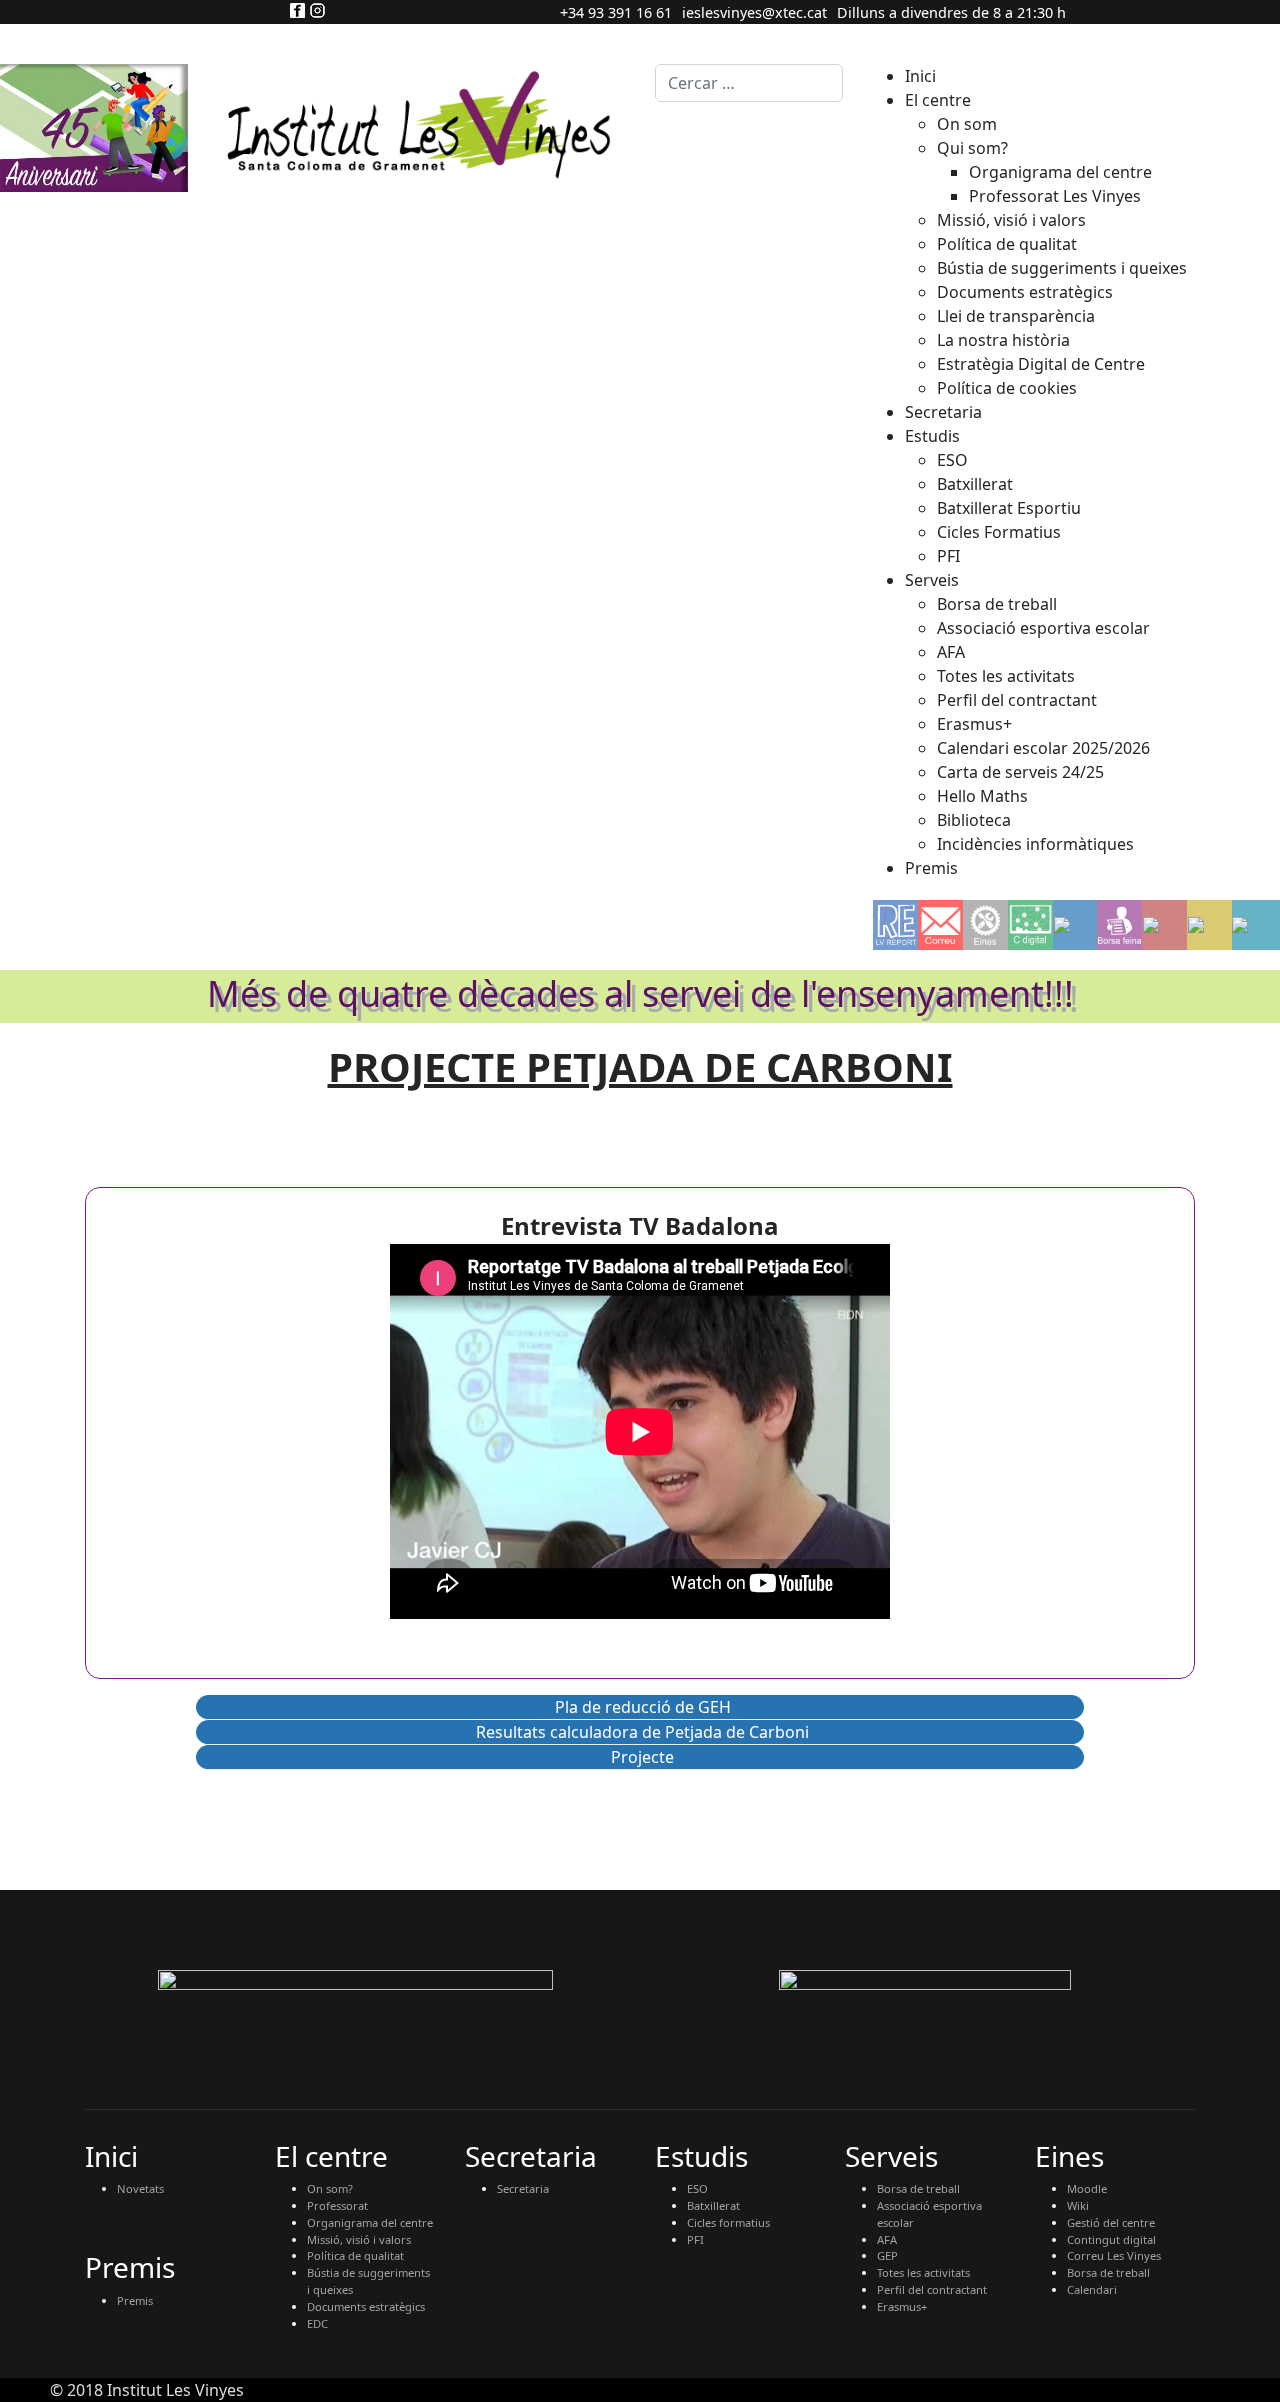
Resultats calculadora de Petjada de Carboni (642, 1732)
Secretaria (523, 2188)
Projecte (642, 1757)
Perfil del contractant (932, 2289)
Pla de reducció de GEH (643, 1707)
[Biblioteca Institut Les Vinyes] (1210, 925)
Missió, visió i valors (359, 2239)
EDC (317, 2323)
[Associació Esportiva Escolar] (1164, 925)
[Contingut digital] (1030, 925)
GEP (887, 2255)
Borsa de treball (918, 2188)
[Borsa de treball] (1119, 925)
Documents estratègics (366, 2306)
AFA (887, 2239)
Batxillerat (713, 2205)
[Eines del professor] (985, 925)
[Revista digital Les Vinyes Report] (896, 925)
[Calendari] (1256, 925)
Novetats (140, 2188)
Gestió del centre (1111, 2222)
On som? (330, 2188)
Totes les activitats (923, 2272)
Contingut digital (1111, 2239)
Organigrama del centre (370, 2222)
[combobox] (749, 83)
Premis (135, 2300)
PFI (695, 2239)
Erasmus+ (902, 2306)
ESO (697, 2188)
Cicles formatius (728, 2222)
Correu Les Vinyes (1114, 2255)
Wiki (1078, 2205)
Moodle (1087, 2188)
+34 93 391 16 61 (616, 12)
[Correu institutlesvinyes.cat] (941, 924)
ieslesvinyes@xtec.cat (754, 12)
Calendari (1092, 2289)
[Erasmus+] (1075, 925)
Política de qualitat (355, 2255)
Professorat (337, 2205)
